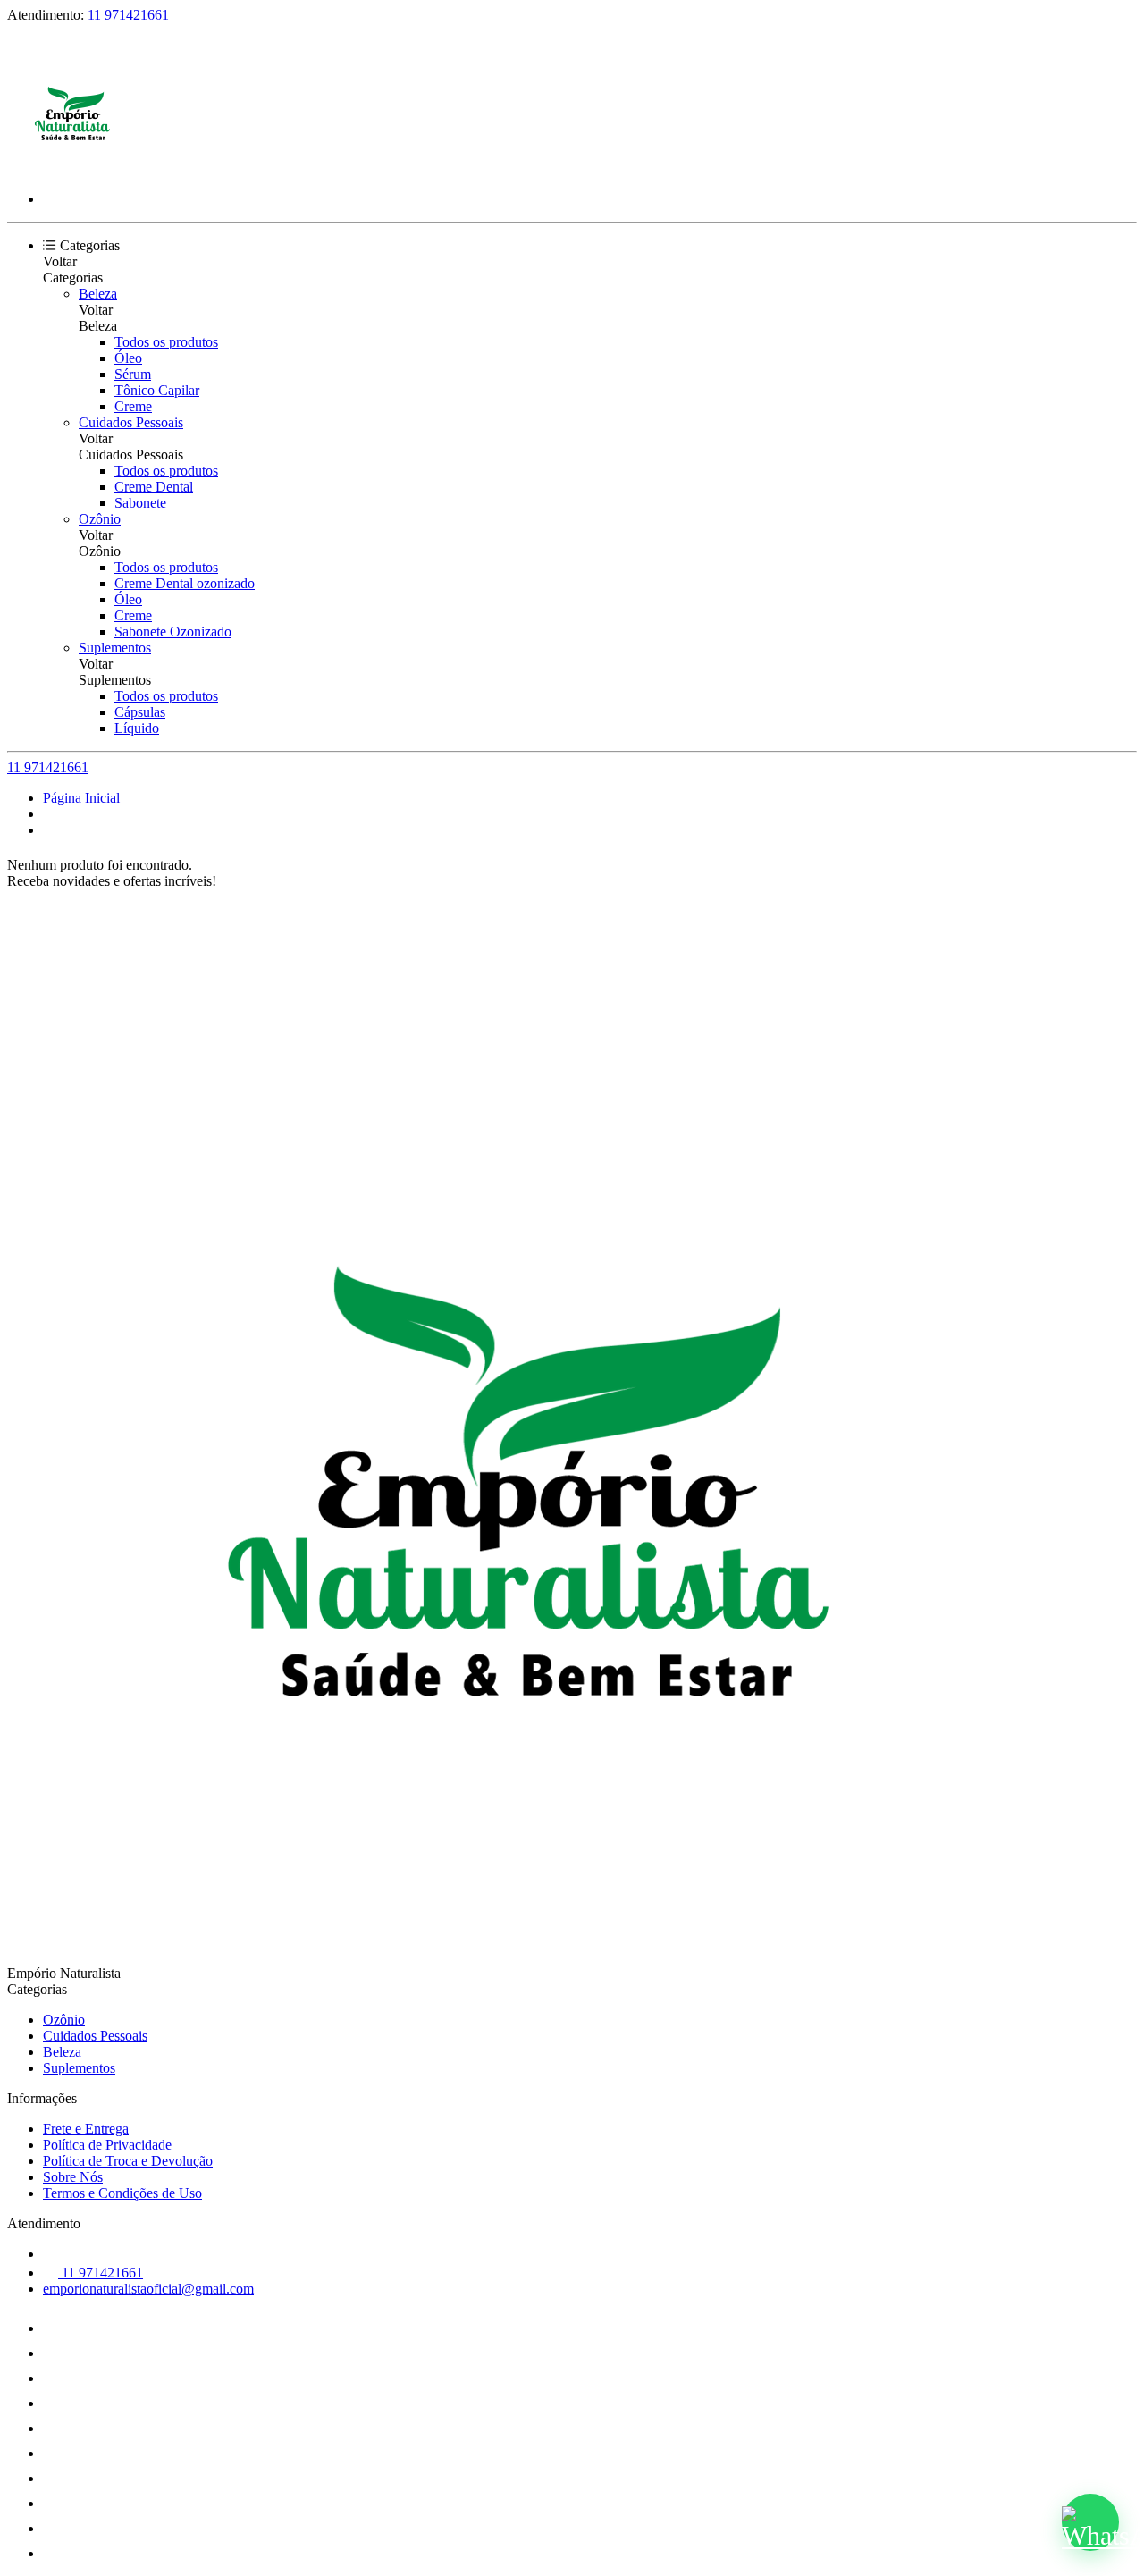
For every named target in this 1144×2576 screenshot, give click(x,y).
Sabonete (140, 503)
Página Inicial (81, 798)
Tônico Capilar (157, 390)
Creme (133, 406)
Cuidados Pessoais (131, 422)
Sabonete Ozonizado (173, 631)
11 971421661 (128, 15)
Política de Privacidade (107, 2145)
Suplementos (115, 648)
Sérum (133, 374)
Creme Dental (154, 487)
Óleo (128, 358)
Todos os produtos (166, 342)
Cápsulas (140, 712)
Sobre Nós (73, 2177)
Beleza (98, 294)
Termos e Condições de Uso (122, 2193)
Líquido (137, 728)
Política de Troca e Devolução (128, 2161)
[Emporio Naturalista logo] (74, 168)
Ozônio (100, 519)
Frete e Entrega (86, 2129)
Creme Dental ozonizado (185, 583)
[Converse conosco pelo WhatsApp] (1090, 2522)
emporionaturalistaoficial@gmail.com (148, 2289)
